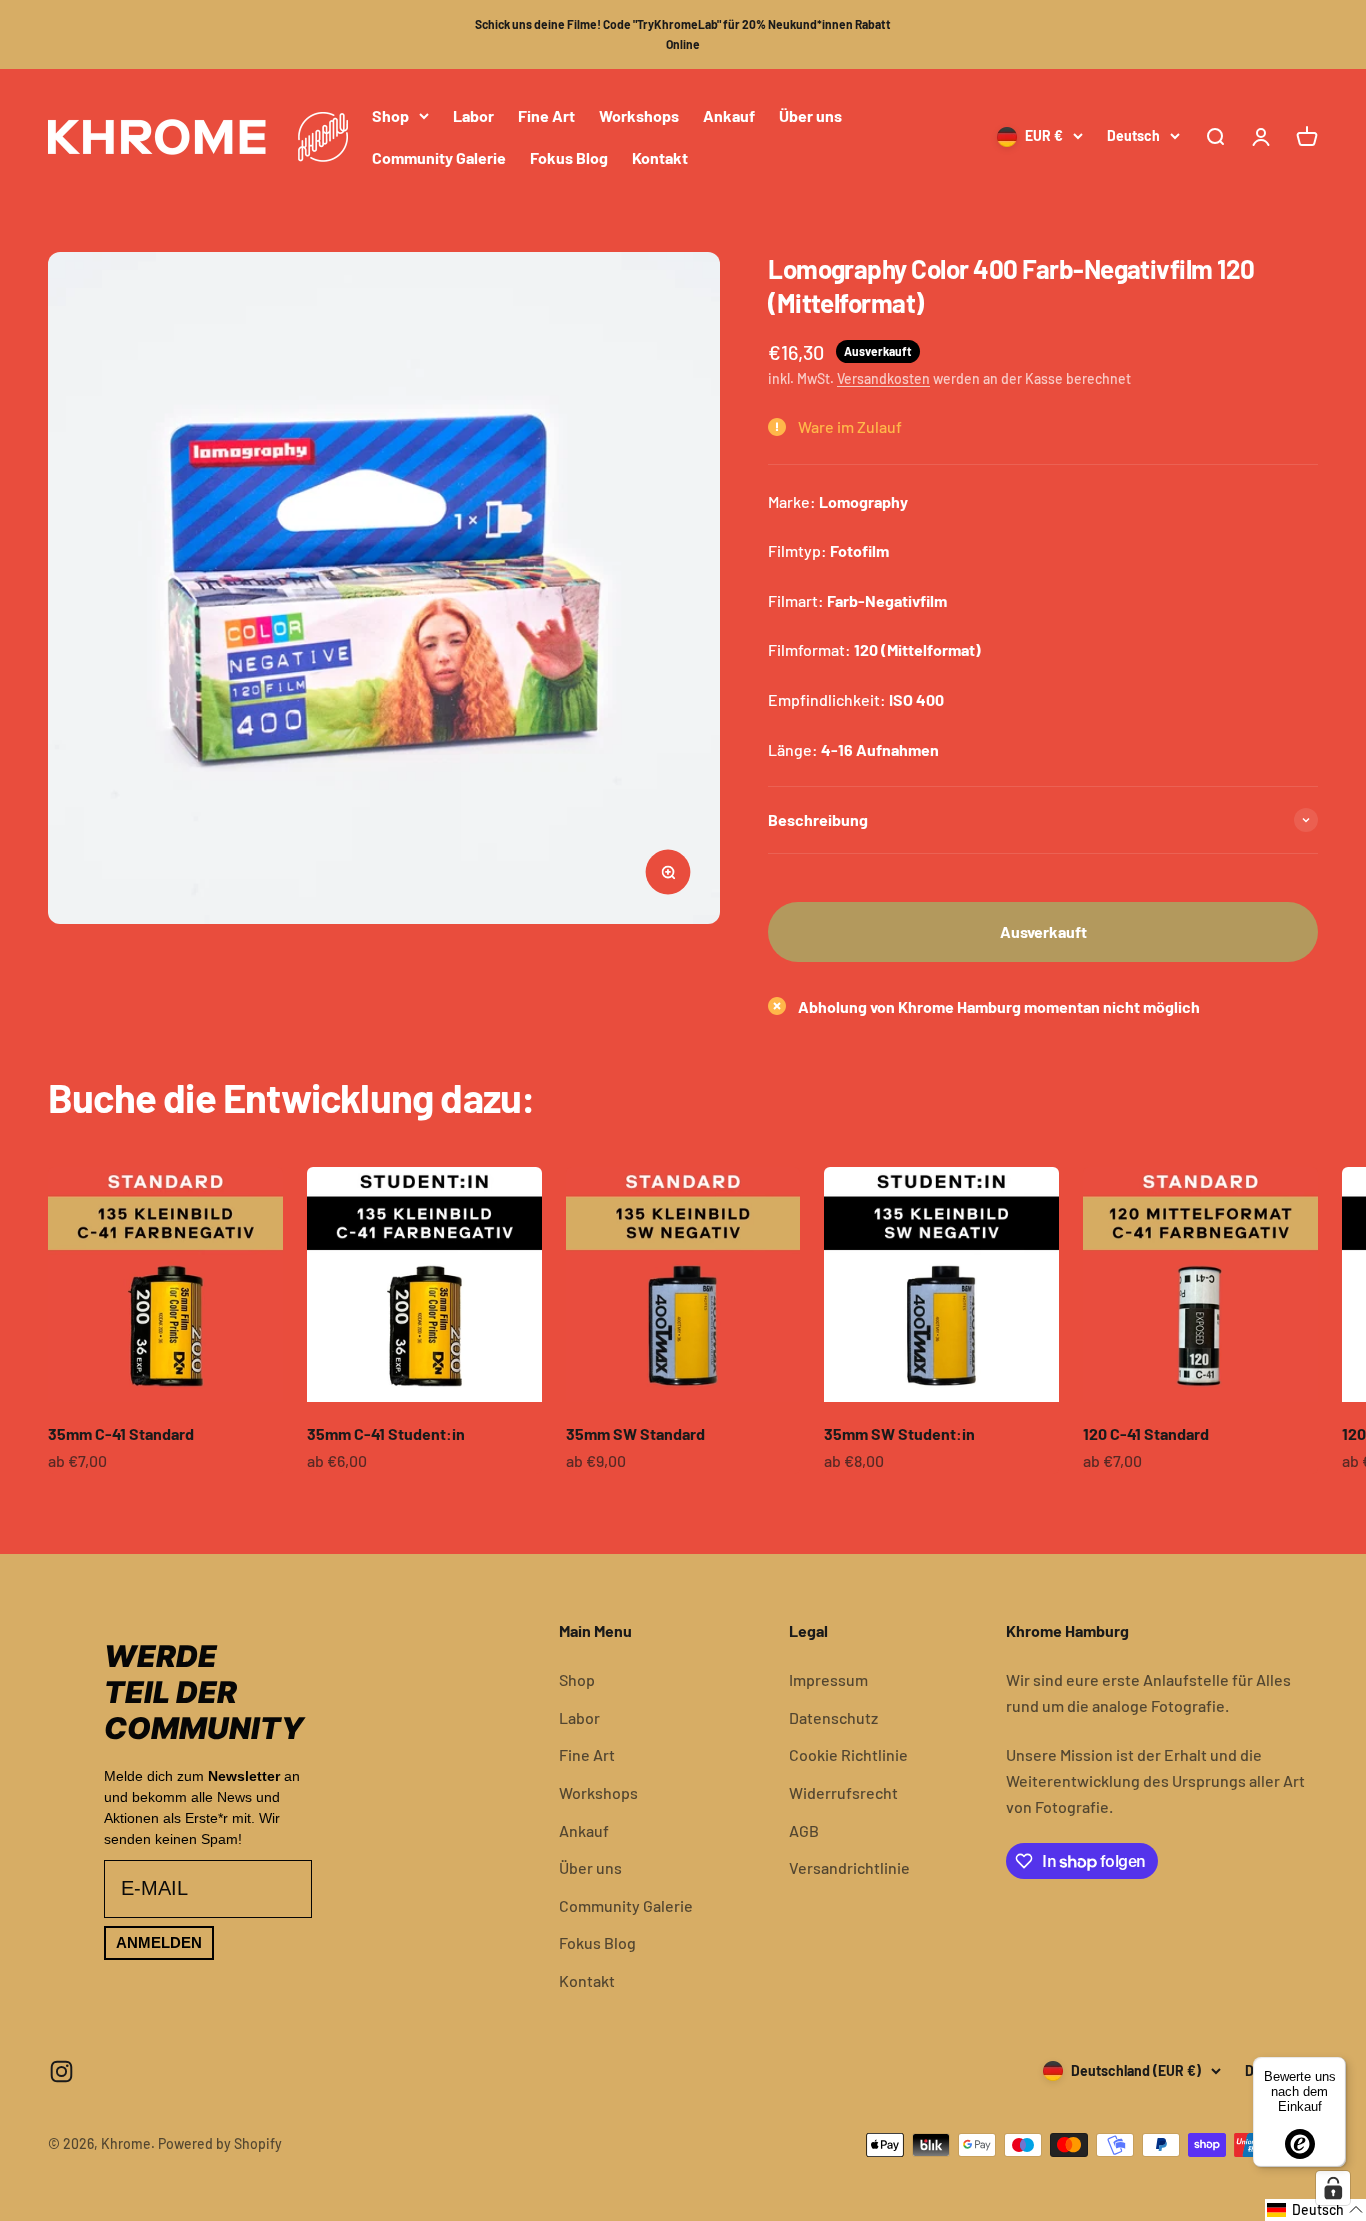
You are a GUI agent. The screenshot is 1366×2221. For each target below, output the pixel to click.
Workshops (639, 115)
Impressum (828, 1679)
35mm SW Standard (635, 1433)
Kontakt (660, 156)
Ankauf (729, 115)
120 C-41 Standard (1146, 1433)
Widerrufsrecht (843, 1792)
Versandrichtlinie (849, 1867)
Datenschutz (833, 1717)
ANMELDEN (159, 1942)
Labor (473, 115)
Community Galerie (439, 156)
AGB (804, 1830)
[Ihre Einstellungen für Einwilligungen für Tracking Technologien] (1333, 2188)
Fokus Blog (569, 156)
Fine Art (546, 115)
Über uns (810, 115)
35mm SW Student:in (899, 1433)
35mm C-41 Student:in (386, 1433)
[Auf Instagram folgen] (61, 2071)
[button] (1315, 2210)
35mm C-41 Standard (121, 1433)
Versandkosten (883, 378)
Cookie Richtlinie (848, 1754)
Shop (390, 115)
